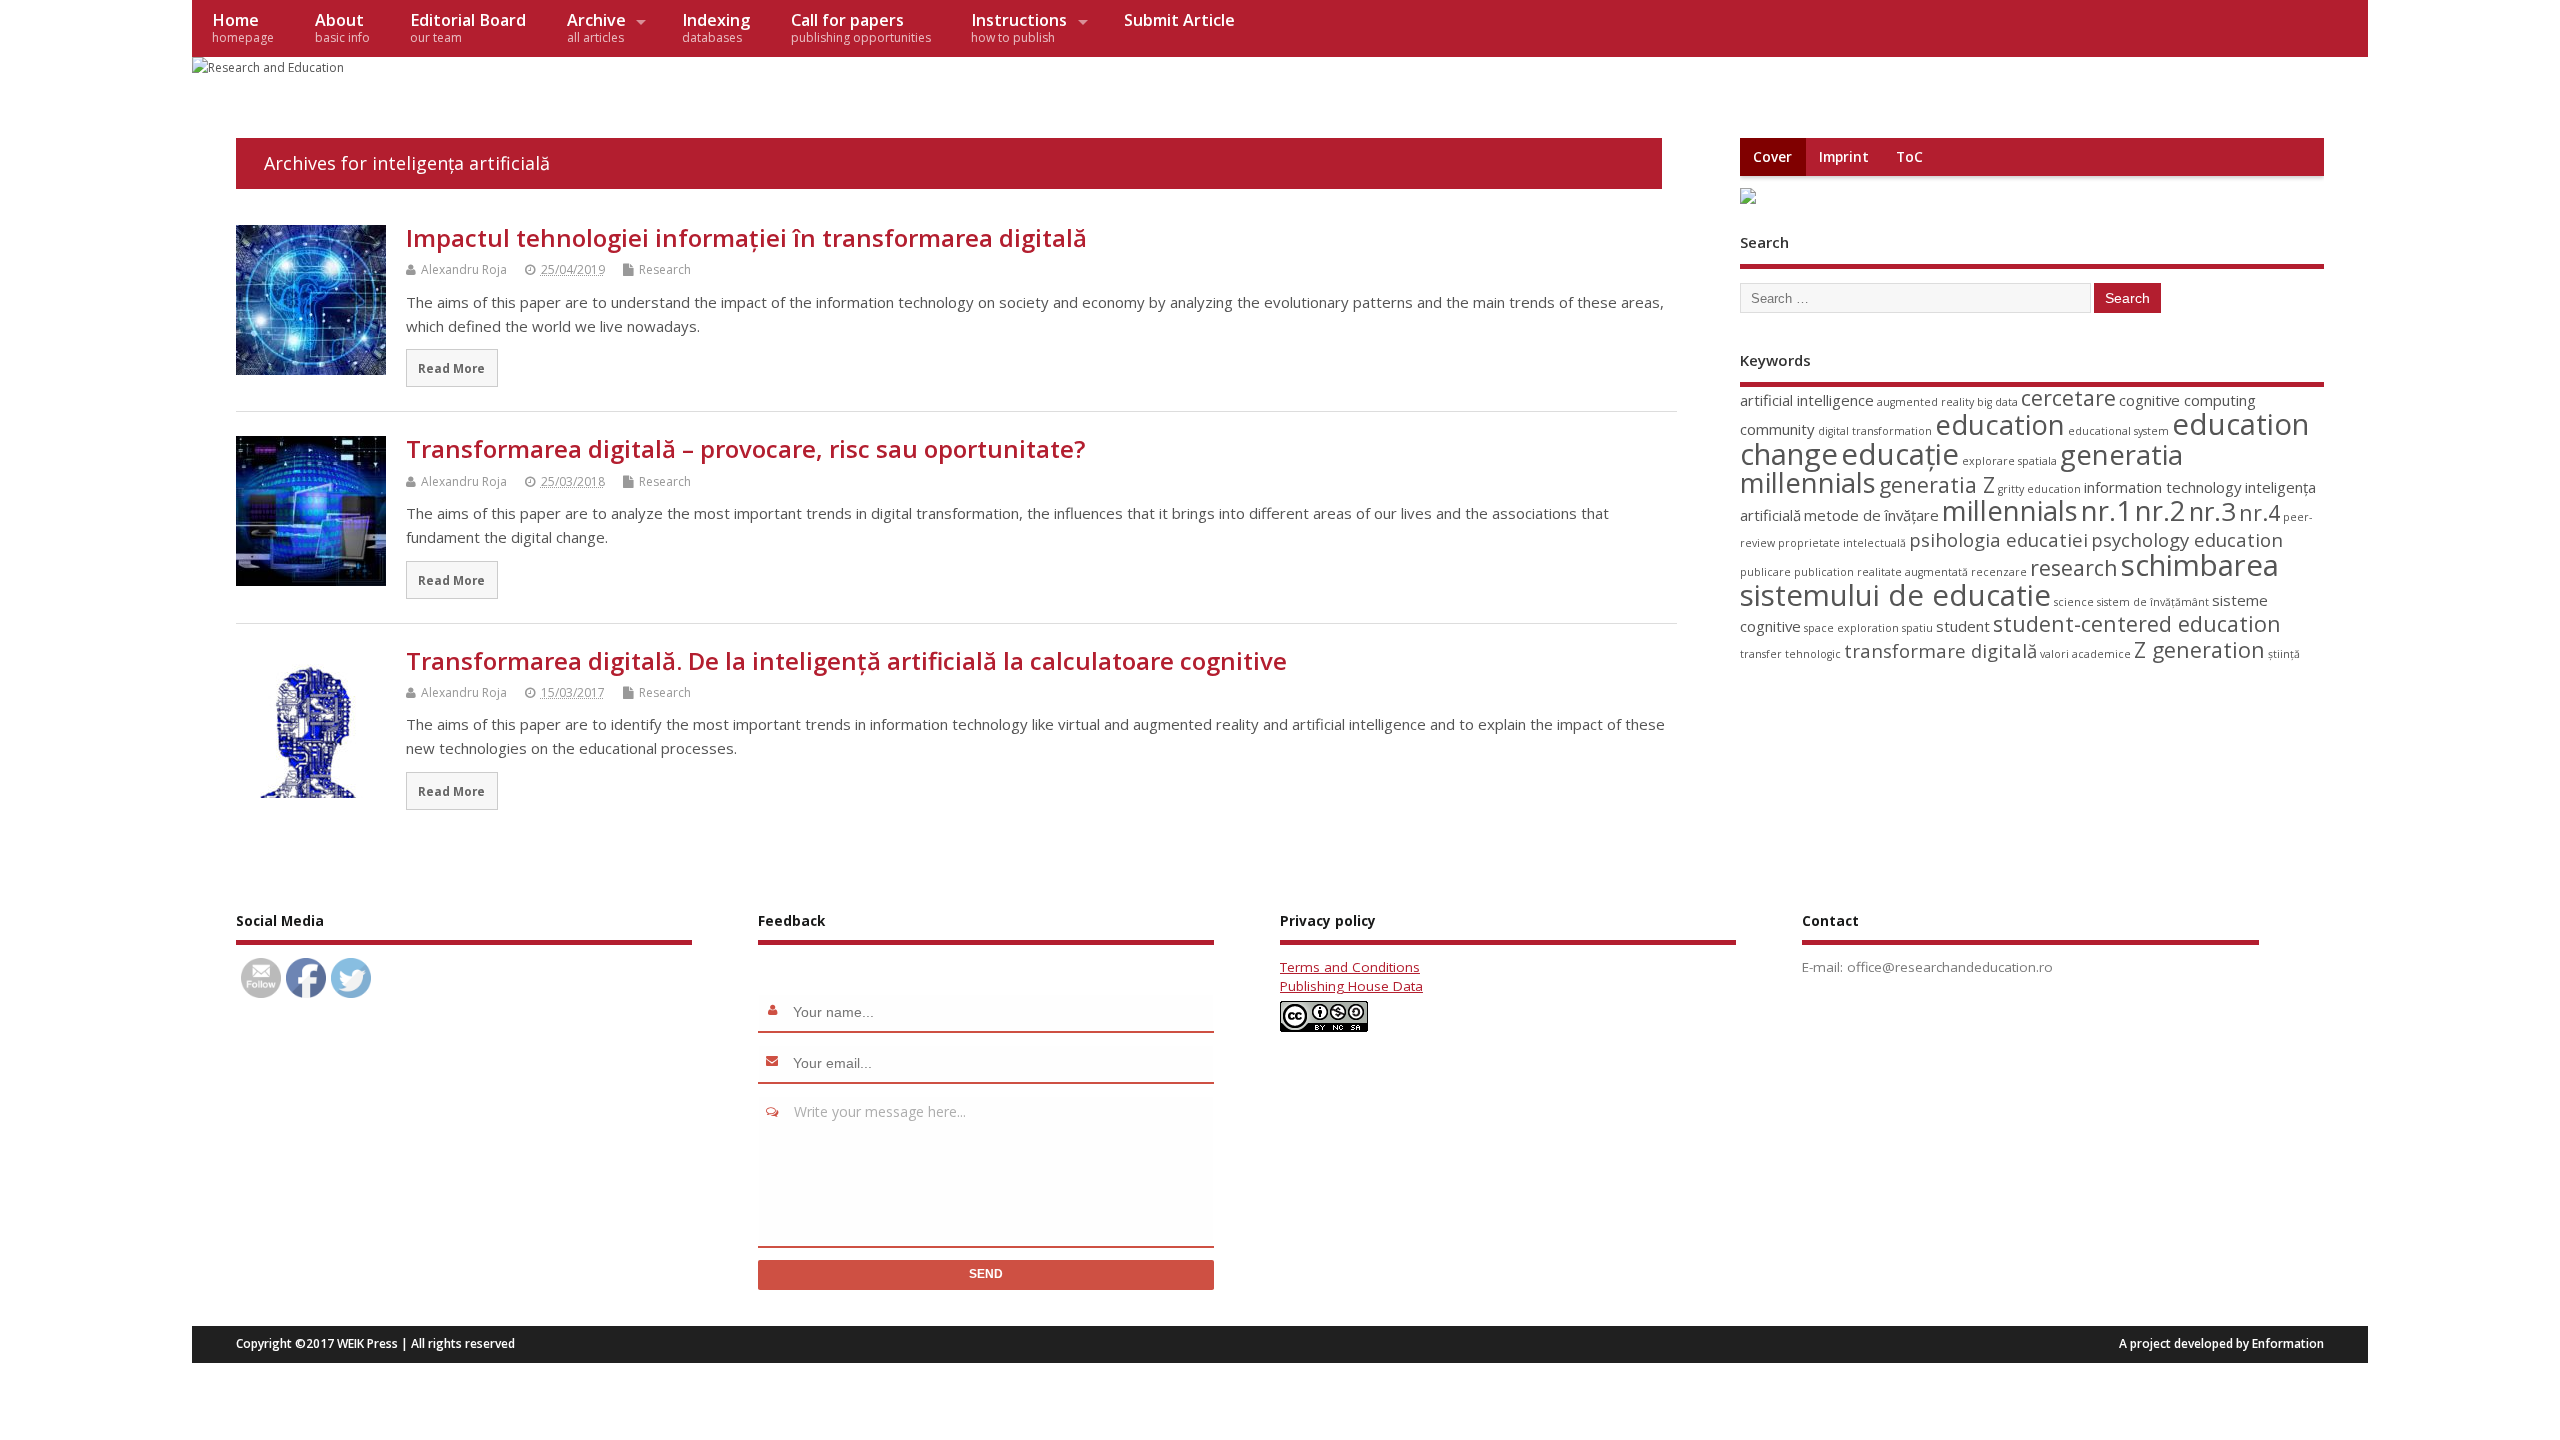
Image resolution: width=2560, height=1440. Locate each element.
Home (243, 27)
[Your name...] (776, 1012)
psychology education (2187, 539)
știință (2284, 654)
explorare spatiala (2009, 461)
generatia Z (1937, 484)
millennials (2010, 510)
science (2074, 602)
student (1963, 626)
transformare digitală (1940, 650)
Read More (451, 368)
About (342, 27)
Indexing (716, 27)
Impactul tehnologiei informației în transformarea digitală (746, 237)
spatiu (1917, 628)
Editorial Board (468, 27)
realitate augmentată (1912, 572)
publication (1824, 572)
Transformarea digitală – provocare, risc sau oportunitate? (745, 448)
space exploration (1851, 628)
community (1777, 429)
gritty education (2039, 489)
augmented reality (1925, 402)
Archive (596, 27)
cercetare (2068, 397)
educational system (2118, 431)
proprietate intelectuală (1842, 543)
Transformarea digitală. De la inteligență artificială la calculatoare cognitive (846, 660)
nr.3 (2212, 511)
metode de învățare (1871, 515)
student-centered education (2137, 623)
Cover (1772, 157)
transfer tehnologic (1790, 654)
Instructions (1019, 27)
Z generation (2199, 649)
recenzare (1999, 572)
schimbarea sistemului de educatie (2009, 579)
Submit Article (1179, 20)
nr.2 (2160, 510)
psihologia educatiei (1998, 539)
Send (986, 1274)
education (2000, 424)
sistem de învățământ (2153, 602)
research (2074, 567)
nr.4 (2259, 512)
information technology (2163, 487)
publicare (1765, 572)
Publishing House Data (1351, 986)
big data (1997, 402)
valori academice (2085, 654)
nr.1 (2106, 510)
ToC (1909, 157)
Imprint (1844, 157)
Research (665, 269)
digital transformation (1875, 431)
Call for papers (861, 27)
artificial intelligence (1807, 400)
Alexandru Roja (464, 269)
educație (1900, 454)
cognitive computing (2187, 400)
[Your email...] (776, 1063)
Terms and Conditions (1350, 967)
